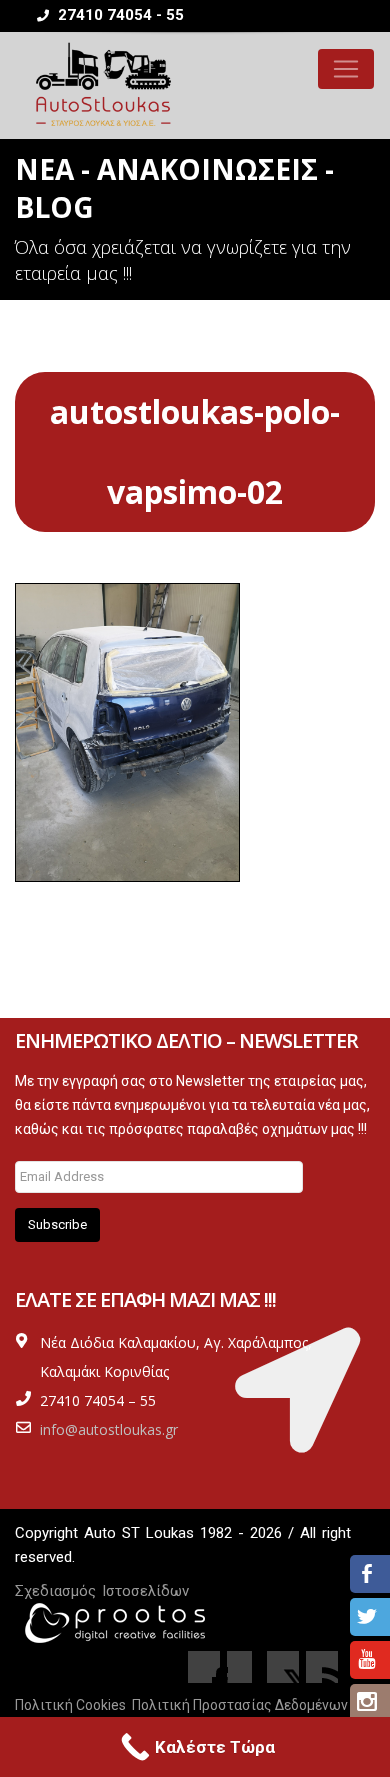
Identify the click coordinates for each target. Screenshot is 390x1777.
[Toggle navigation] (346, 69)
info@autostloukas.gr (109, 1429)
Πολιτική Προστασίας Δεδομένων (240, 1705)
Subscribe (57, 1224)
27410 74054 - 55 (119, 15)
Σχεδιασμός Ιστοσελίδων (102, 1591)
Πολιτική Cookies (70, 1705)
